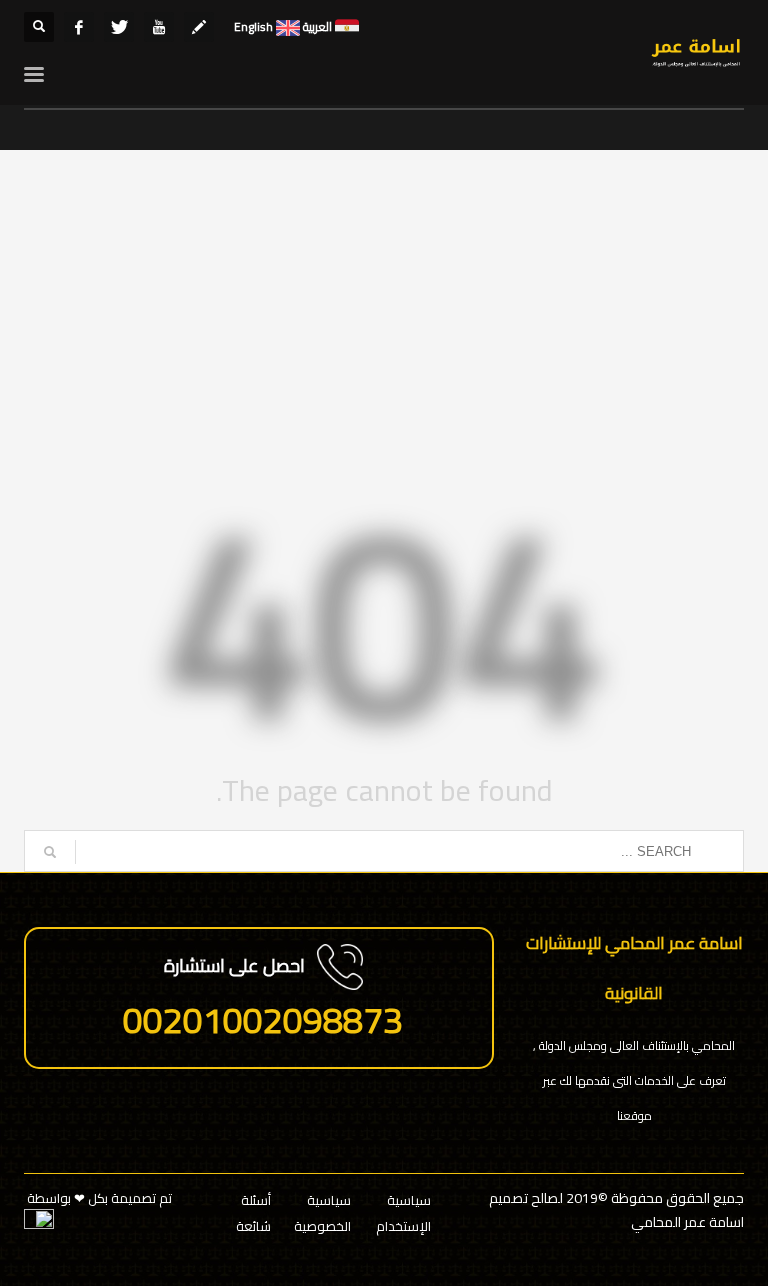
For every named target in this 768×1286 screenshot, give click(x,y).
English (253, 26)
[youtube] (159, 27)
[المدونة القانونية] (199, 27)
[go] (50, 852)
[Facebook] (79, 27)
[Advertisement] (384, 320)
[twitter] (119, 27)
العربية (316, 26)
